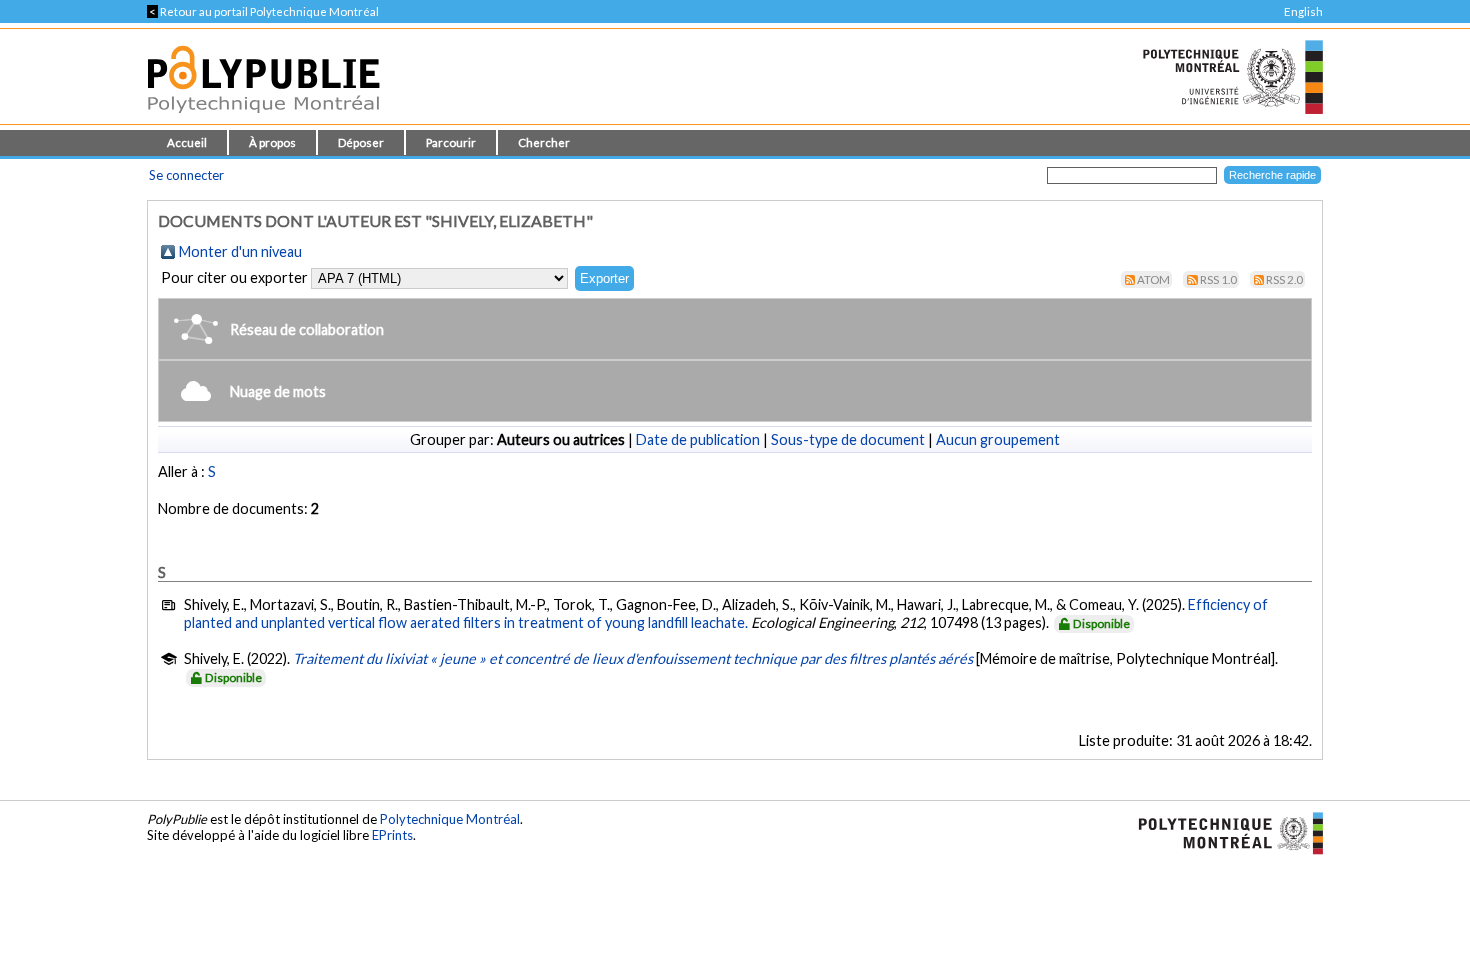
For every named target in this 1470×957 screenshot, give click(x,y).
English (1303, 11)
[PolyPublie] (263, 118)
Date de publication (698, 439)
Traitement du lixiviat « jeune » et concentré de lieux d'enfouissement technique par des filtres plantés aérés (633, 658)
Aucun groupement (998, 439)
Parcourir (451, 142)
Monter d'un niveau (240, 251)
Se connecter (186, 175)
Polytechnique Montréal (450, 819)
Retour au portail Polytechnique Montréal (263, 11)
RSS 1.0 (1218, 279)
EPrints (392, 835)
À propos (272, 142)
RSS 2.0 (1284, 279)
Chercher (544, 142)
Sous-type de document (848, 439)
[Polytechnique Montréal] (1222, 831)
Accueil (187, 142)
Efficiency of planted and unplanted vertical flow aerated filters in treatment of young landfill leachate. (726, 613)
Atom (1153, 279)
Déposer (361, 142)
